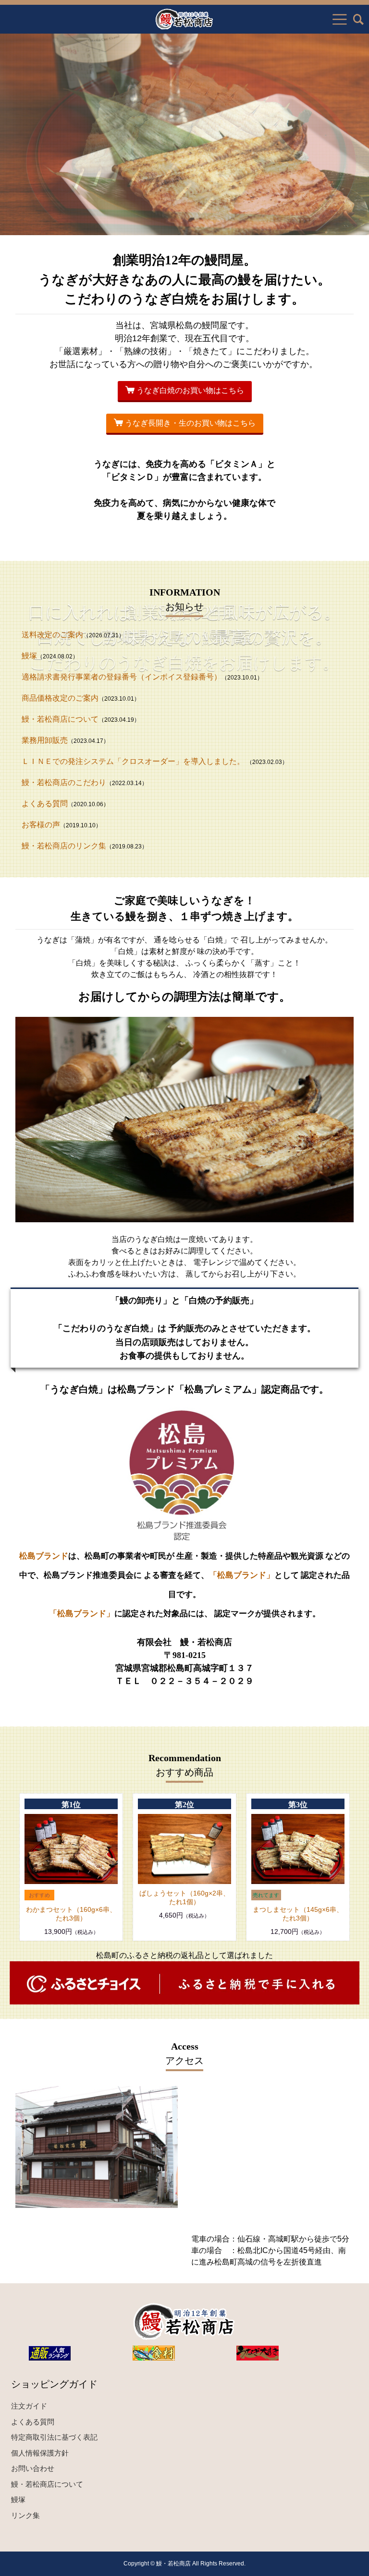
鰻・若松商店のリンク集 (64, 846)
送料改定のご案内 (52, 635)
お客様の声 (41, 825)
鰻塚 (29, 656)
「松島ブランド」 (242, 1575)
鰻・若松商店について (60, 719)
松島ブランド (44, 1556)
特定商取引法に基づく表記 (54, 2437)
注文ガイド (29, 2406)
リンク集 (25, 2515)
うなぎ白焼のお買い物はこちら (189, 390)
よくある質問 (45, 804)
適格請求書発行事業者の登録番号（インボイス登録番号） (122, 677)
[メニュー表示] (340, 19)
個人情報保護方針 (40, 2453)
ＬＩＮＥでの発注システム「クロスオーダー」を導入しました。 (134, 761)
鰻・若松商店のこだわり (64, 782)
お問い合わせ (33, 2468)
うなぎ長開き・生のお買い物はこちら (189, 423)
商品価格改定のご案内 (60, 698)
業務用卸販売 (45, 740)
